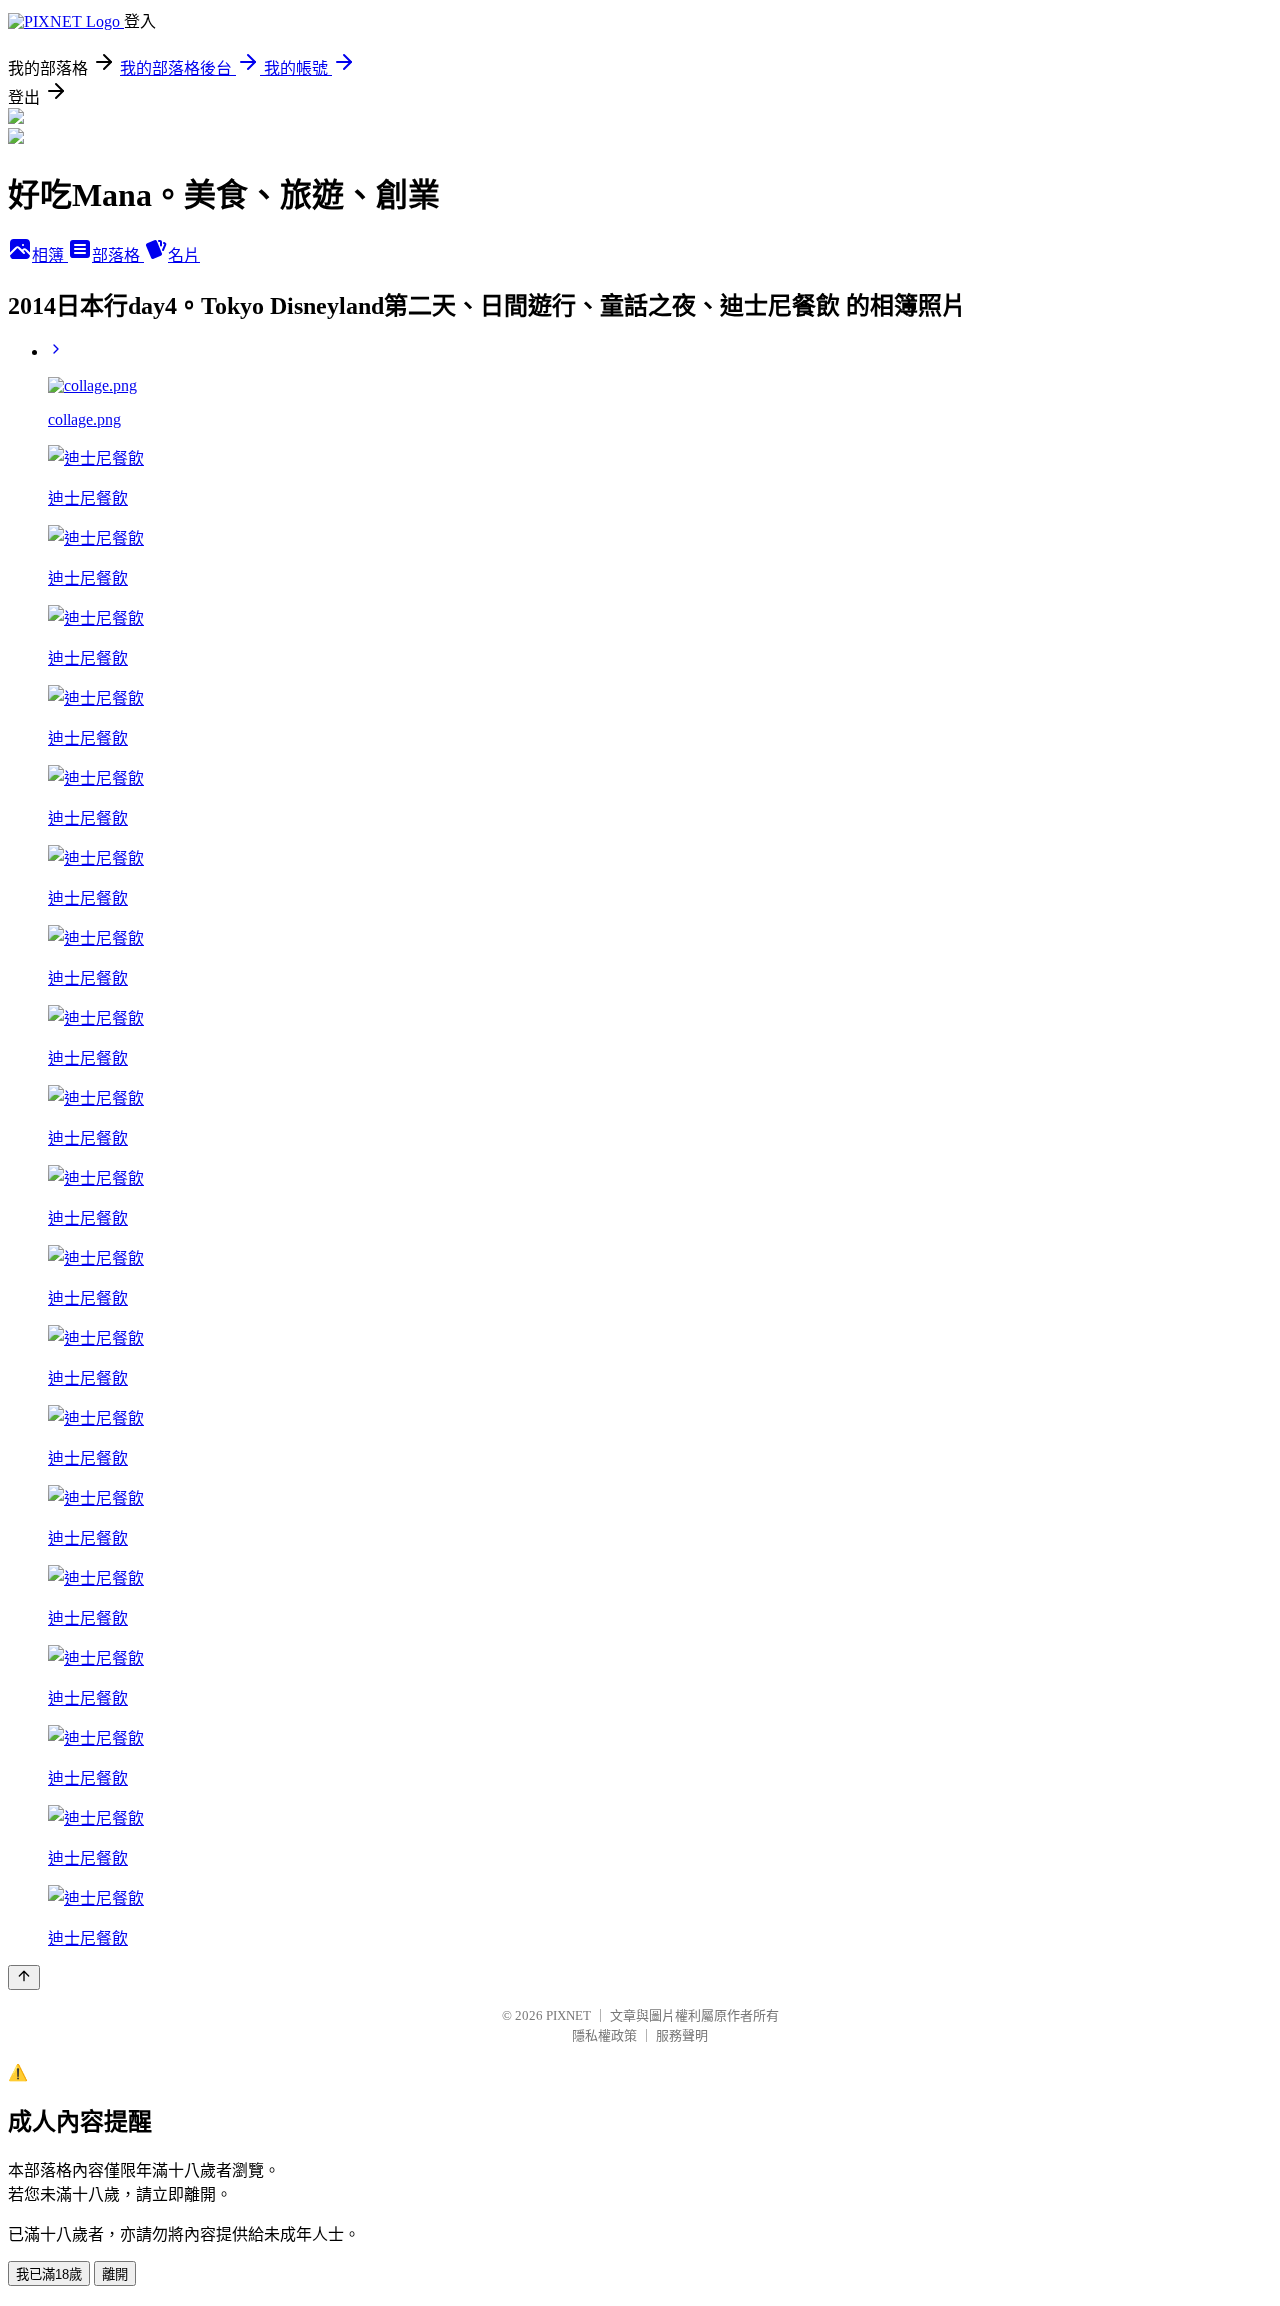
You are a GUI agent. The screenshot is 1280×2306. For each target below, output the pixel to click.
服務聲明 (682, 2035)
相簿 (50, 255)
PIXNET (568, 2015)
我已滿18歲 (49, 2274)
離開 (115, 2274)
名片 (184, 255)
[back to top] (24, 1977)
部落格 (118, 255)
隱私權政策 (604, 2035)
